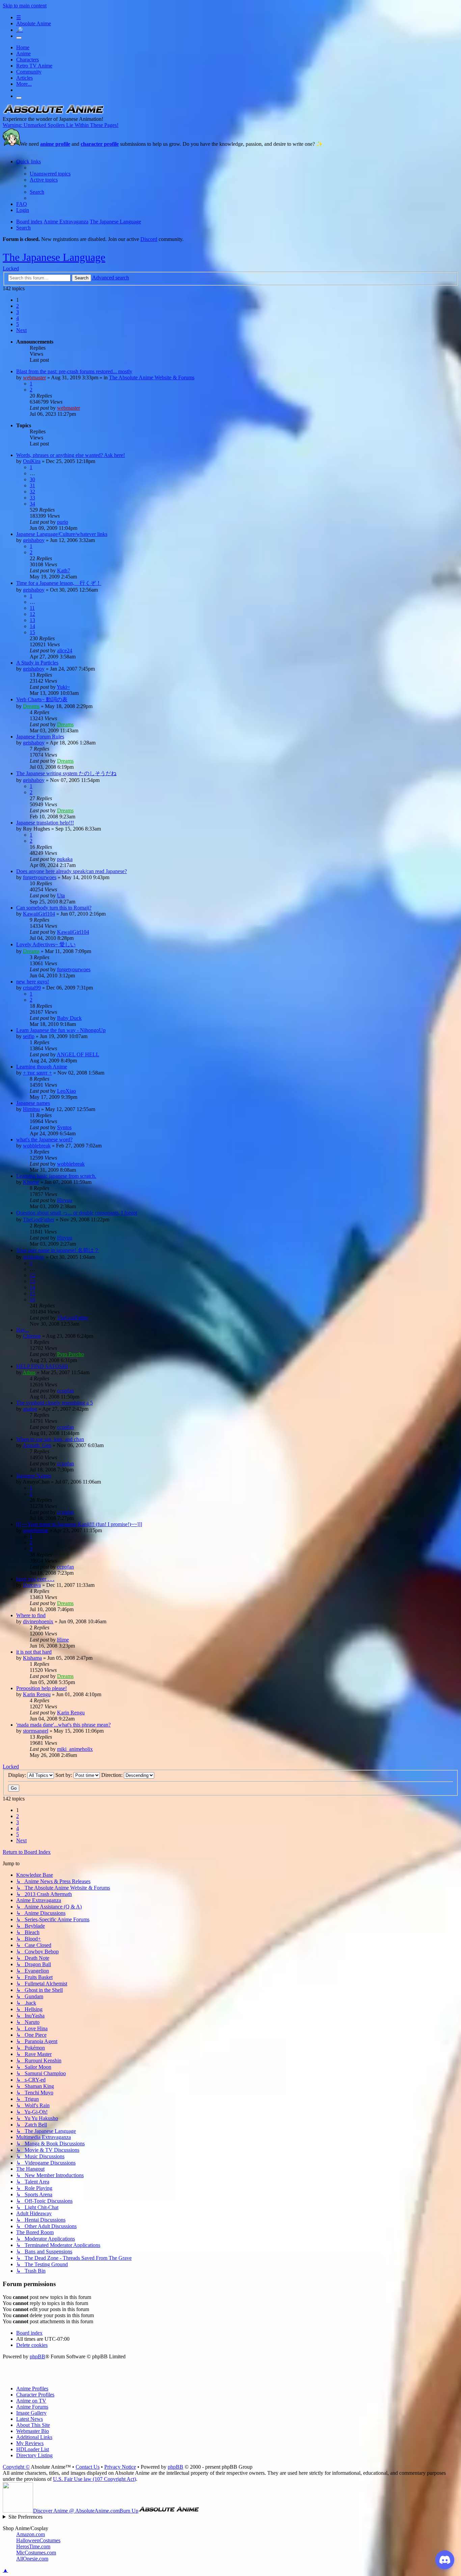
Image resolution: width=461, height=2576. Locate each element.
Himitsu (31, 1109)
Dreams (31, 706)
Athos (29, 1372)
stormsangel (36, 1731)
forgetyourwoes (40, 877)
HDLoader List (33, 2449)
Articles (24, 78)
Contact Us (88, 2467)
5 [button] (18, 324)
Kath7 (64, 571)
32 (32, 492)
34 (32, 504)
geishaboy (34, 540)
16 (32, 1299)
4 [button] (18, 318)
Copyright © (16, 2467)
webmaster (34, 377)
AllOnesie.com (32, 2559)
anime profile (55, 144)
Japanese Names (34, 1476)
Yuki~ (63, 687)
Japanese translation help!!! (45, 823)
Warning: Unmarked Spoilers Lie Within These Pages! (61, 125)
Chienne (32, 1336)
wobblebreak (37, 1146)
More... (24, 84)
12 (32, 614)
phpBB (37, 2356)
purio (63, 522)
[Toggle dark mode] (19, 38)
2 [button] (18, 306)
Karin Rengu (37, 1694)
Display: (18, 1775)
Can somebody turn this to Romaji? (54, 908)
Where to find (31, 1615)
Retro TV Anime (34, 66)
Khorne (31, 1182)
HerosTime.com (33, 2546)
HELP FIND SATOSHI (42, 1366)
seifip (29, 1036)
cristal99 (32, 988)
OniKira (32, 461)
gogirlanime (36, 1530)
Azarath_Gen (37, 1445)
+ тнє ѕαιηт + (37, 1073)
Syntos (64, 1127)
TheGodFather (39, 1219)
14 (32, 626)
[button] (21, 330)
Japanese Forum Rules (40, 737)
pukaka (65, 859)
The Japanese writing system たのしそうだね (66, 773)
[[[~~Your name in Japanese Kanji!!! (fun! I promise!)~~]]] (79, 1524)
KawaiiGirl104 (39, 914)
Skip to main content (25, 6)
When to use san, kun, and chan (50, 1439)
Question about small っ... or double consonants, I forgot (77, 1213)
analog (30, 1409)
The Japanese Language (54, 257)
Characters (28, 60)
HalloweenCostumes (38, 2540)
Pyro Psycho (71, 1354)
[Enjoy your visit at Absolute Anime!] (53, 113)
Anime (23, 53)
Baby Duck (69, 1018)
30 (32, 479)
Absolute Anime (34, 23)
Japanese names (33, 1103)
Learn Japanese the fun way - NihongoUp (61, 1030)
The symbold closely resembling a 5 (55, 1403)
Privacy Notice (120, 2467)
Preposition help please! (42, 1688)
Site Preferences (25, 2517)
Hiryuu (65, 1200)
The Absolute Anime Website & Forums (152, 377)
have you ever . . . (35, 1579)
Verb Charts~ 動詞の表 (42, 699)
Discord (149, 239)
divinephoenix (38, 1621)
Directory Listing (34, 2455)
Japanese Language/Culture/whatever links (62, 534)
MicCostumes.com (36, 2553)
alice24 (65, 650)
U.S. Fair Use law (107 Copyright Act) (94, 2479)
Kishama (32, 1658)
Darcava (32, 1585)
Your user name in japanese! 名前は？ (58, 1250)
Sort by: (64, 1775)
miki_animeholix (75, 1749)
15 (32, 632)
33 (32, 498)
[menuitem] (50, 174)
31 (32, 485)
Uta (61, 896)
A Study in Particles (37, 663)
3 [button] (18, 312)
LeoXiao (66, 1091)
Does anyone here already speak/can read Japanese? (72, 871)
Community (29, 72)
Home (23, 47)
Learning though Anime (42, 1067)
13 (32, 620)
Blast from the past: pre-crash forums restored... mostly (74, 371)
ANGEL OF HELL (78, 1054)
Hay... (23, 1330)
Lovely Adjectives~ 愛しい (46, 944)
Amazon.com (31, 2534)
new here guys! (33, 982)
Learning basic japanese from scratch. (56, 1176)
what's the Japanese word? (44, 1140)
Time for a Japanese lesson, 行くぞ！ (59, 583)
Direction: (113, 1775)
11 (32, 608)
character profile (100, 144)
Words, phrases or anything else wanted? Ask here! (71, 455)
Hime (63, 1640)
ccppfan (65, 1391)
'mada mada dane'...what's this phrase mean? (63, 1725)
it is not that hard (34, 1652)
